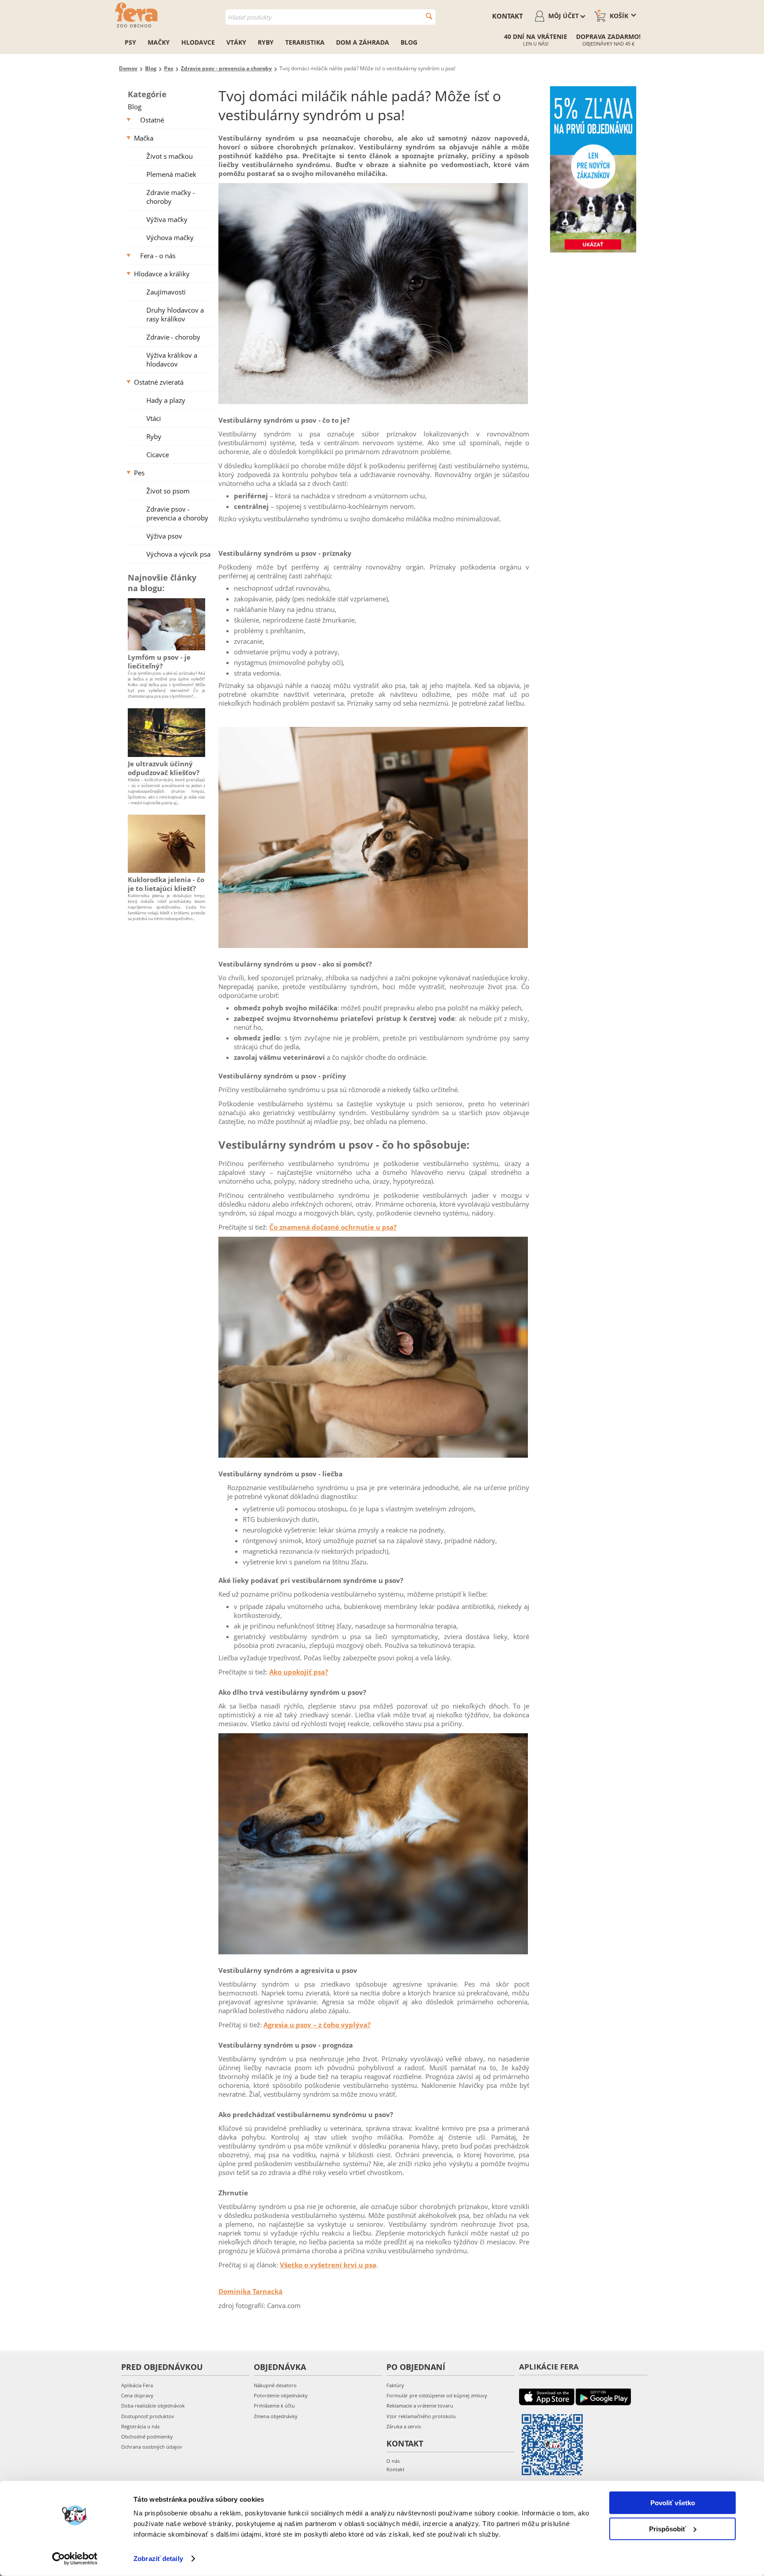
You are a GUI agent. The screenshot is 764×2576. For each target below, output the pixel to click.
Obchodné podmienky (147, 2436)
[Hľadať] (429, 16)
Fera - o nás (158, 256)
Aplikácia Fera (137, 2385)
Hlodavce (198, 42)
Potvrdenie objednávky (281, 2395)
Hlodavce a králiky (162, 274)
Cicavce (158, 455)
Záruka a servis (404, 2426)
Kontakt (508, 16)
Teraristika (305, 42)
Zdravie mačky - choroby (171, 197)
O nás (393, 2461)
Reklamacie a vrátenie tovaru (420, 2406)
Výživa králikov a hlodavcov (172, 359)
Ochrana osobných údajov (152, 2447)
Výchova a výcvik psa (178, 554)
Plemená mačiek (171, 174)
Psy (130, 42)
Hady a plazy (166, 400)
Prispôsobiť (667, 2528)
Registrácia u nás (140, 2426)
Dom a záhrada (363, 42)
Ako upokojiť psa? (299, 1672)
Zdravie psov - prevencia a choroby (177, 513)
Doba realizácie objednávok (153, 2406)
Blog (409, 42)
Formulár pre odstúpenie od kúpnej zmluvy (437, 2395)
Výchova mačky (170, 237)
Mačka (144, 138)
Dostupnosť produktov (148, 2416)
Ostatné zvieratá (159, 382)
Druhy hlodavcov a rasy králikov (175, 314)
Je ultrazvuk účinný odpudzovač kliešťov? (164, 768)
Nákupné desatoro (275, 2385)
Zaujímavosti (166, 292)
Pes (139, 473)
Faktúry (395, 2385)
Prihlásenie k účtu (274, 2406)
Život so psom (168, 491)
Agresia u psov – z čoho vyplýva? (317, 2025)
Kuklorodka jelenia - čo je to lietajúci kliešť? (166, 884)
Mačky (159, 42)
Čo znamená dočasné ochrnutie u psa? (333, 1227)
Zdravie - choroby (173, 337)
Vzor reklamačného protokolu (421, 2416)
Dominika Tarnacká (250, 2291)
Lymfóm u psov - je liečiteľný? (159, 661)
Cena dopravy (137, 2395)
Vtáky (236, 42)
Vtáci (154, 418)
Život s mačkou (170, 156)
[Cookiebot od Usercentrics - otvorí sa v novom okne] (75, 2559)
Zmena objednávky (276, 2416)
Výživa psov (164, 536)
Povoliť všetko (673, 2503)
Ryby (266, 42)
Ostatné (152, 120)
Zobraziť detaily (158, 2559)
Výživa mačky (167, 219)
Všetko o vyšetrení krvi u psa (328, 2265)
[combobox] (330, 17)
